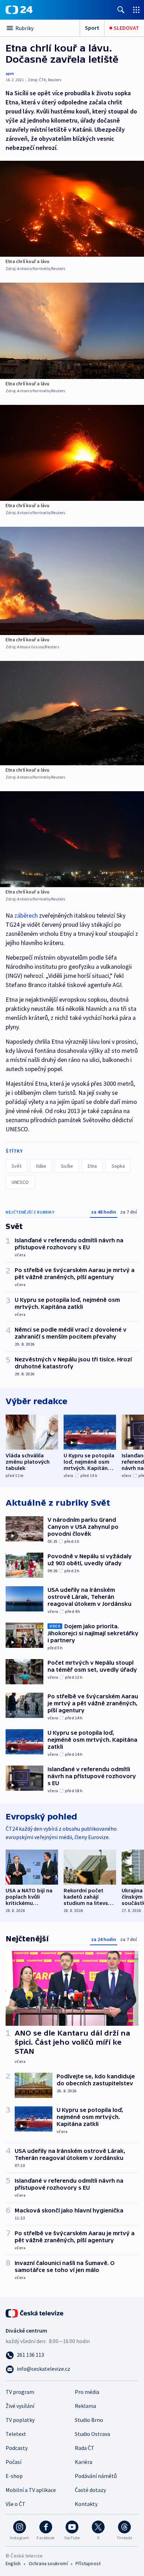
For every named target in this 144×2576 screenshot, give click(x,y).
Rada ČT (85, 2448)
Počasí (13, 2462)
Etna (92, 1166)
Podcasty (17, 2448)
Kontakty (86, 2504)
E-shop (14, 2476)
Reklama (85, 2406)
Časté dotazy (90, 2490)
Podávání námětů (96, 2476)
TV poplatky (20, 2420)
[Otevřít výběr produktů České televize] (136, 10)
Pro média (87, 2392)
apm (10, 73)
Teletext (16, 2434)
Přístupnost (88, 2563)
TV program (20, 2392)
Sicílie (67, 1166)
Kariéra (84, 2462)
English (13, 2563)
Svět (16, 1166)
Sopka (118, 1166)
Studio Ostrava (92, 2434)
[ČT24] (19, 10)
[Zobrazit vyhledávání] (121, 10)
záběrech (26, 915)
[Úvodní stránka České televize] (35, 2313)
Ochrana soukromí (48, 2563)
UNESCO (20, 1182)
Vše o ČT (16, 2504)
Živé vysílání (20, 2406)
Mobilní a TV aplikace (31, 2490)
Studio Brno (89, 2420)
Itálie (41, 1166)
